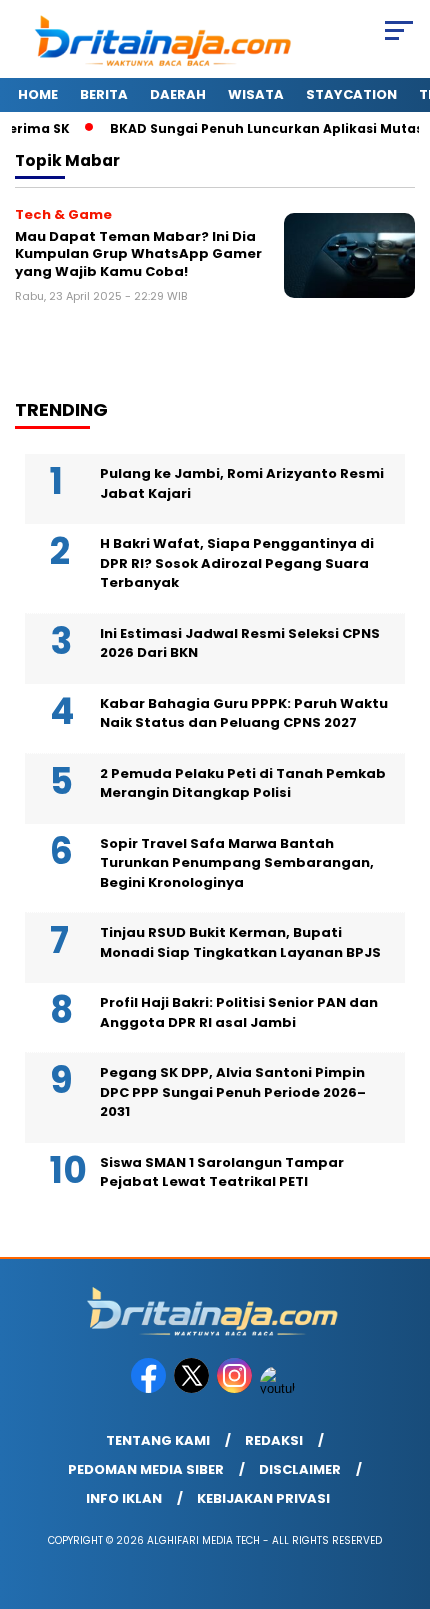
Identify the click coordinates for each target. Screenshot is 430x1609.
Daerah (178, 94)
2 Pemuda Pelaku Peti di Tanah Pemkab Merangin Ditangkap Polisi (243, 783)
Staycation (351, 94)
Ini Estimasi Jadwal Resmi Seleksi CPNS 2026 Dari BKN (240, 643)
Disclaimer (300, 1469)
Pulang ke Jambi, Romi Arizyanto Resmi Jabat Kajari (242, 483)
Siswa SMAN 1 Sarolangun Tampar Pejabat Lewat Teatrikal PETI (222, 1172)
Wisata (256, 94)
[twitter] (193, 1388)
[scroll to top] (400, 1493)
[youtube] (279, 1388)
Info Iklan (124, 1498)
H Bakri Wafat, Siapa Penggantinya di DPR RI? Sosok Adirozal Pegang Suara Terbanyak (237, 563)
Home (38, 94)
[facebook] (150, 1388)
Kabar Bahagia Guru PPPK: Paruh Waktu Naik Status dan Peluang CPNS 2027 (244, 713)
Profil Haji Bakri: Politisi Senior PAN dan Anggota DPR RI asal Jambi (239, 1012)
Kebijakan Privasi (263, 1498)
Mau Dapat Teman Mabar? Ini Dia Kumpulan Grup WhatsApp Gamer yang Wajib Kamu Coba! (138, 254)
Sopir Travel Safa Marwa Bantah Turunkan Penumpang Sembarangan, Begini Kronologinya (237, 863)
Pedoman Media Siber (146, 1469)
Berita (104, 94)
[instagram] (236, 1388)
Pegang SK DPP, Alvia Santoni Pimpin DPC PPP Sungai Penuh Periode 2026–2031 (233, 1092)
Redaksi (274, 1440)
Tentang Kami (158, 1440)
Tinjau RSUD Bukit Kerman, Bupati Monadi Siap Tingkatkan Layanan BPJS (240, 942)
